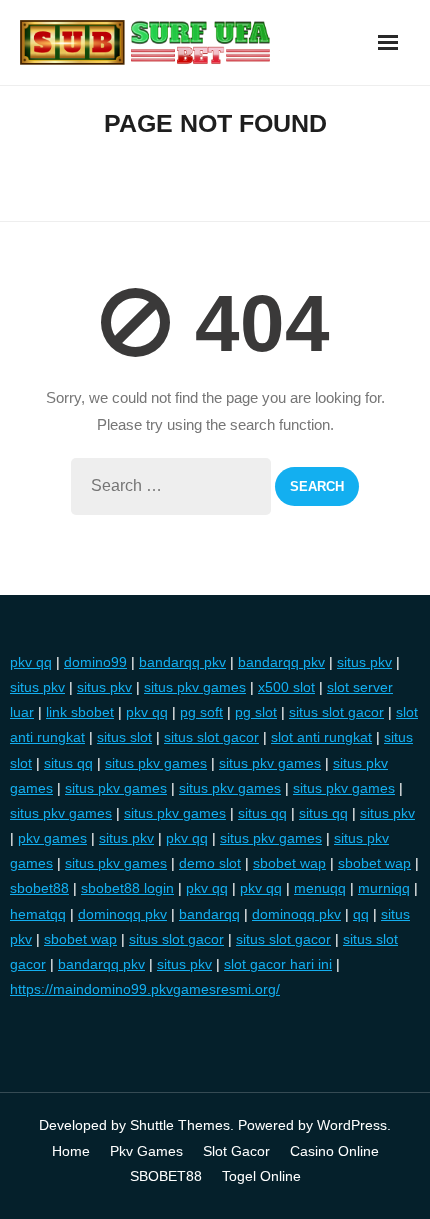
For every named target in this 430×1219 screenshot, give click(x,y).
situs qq (68, 763)
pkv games (52, 838)
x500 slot (286, 687)
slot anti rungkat (321, 737)
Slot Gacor (236, 1151)
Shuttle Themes (180, 1125)
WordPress (352, 1125)
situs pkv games (195, 687)
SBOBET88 (166, 1176)
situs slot (124, 737)
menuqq (320, 888)
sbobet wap (289, 863)
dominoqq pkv (122, 914)
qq (361, 914)
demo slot (210, 863)
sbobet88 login (127, 888)
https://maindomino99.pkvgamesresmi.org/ (145, 989)
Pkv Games (146, 1151)
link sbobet (80, 712)
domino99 (95, 662)
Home (71, 1151)
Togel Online (261, 1176)
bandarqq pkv (182, 662)
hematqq (38, 914)
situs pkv (364, 662)
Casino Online (334, 1151)
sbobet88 (39, 888)
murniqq (384, 888)
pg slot (256, 712)
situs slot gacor (336, 712)
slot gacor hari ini (278, 964)
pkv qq (31, 662)
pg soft (201, 712)
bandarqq (209, 914)
